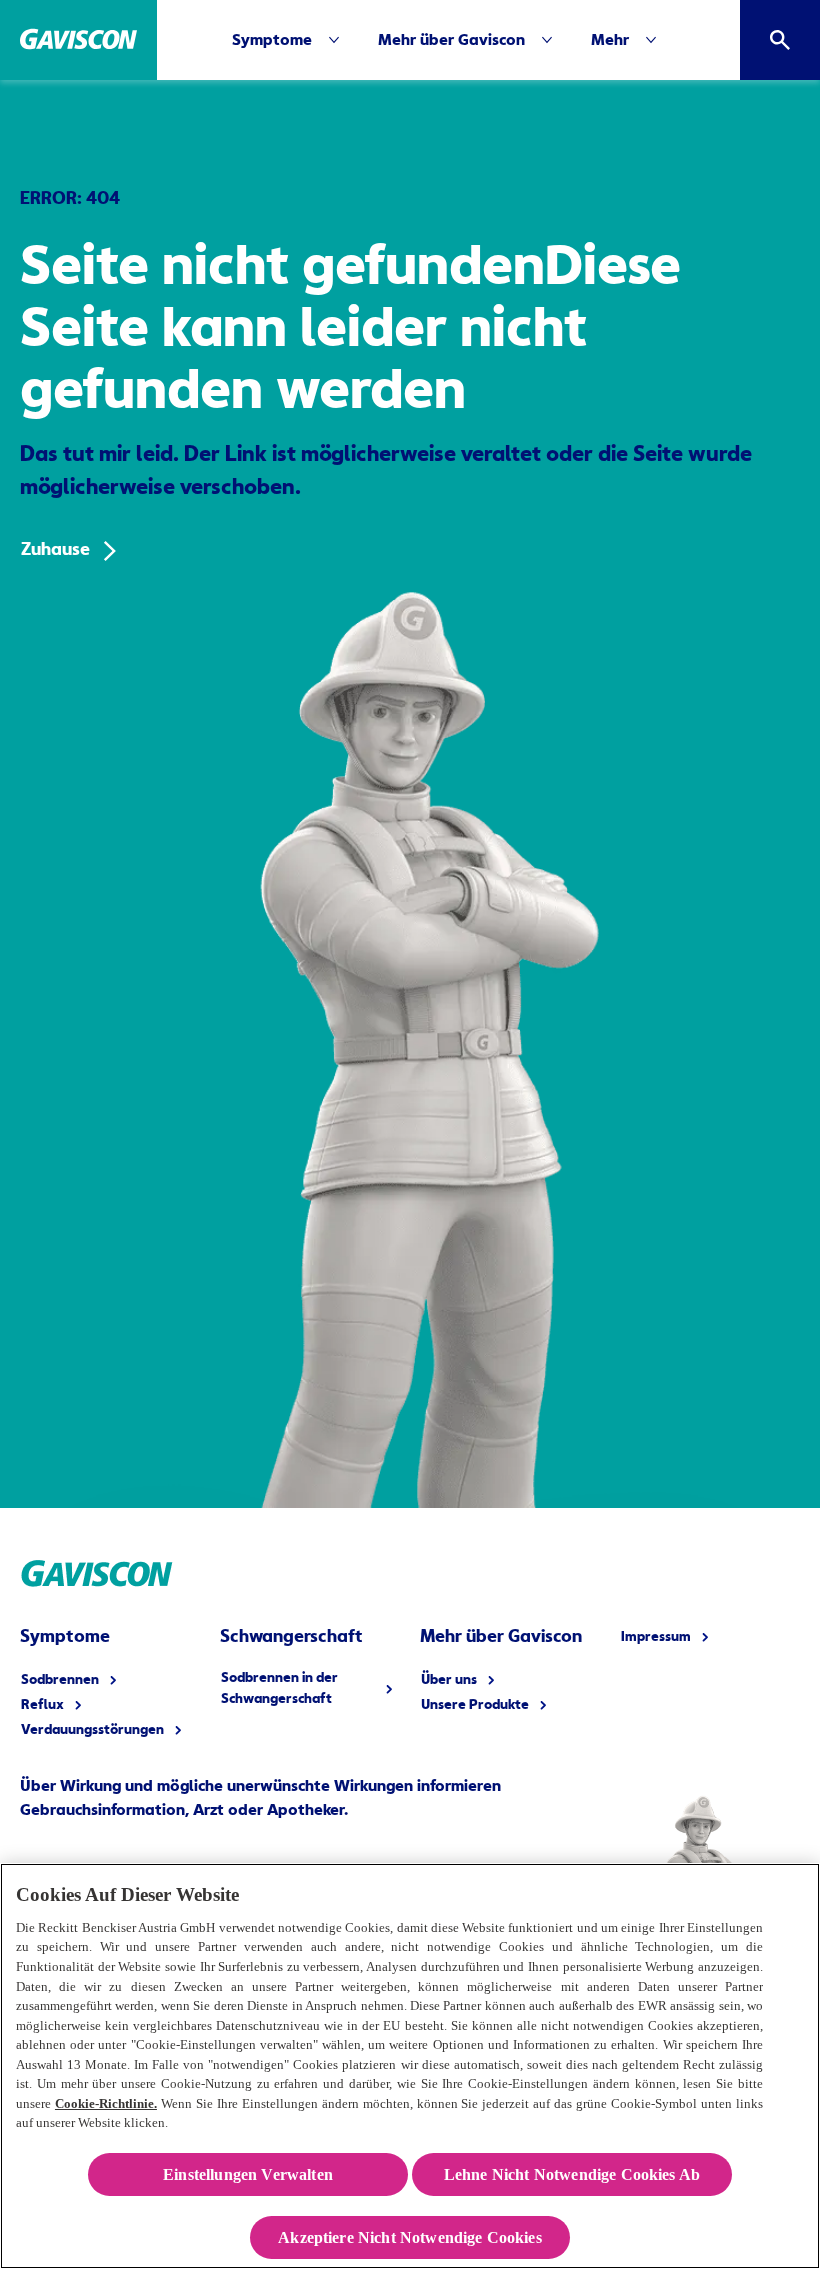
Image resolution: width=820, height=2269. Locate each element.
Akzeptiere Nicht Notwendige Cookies (410, 2237)
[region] (410, 2066)
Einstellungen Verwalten (248, 2174)
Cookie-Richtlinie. (106, 2103)
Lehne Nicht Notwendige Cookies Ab (572, 2174)
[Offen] (780, 40)
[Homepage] (78, 40)
